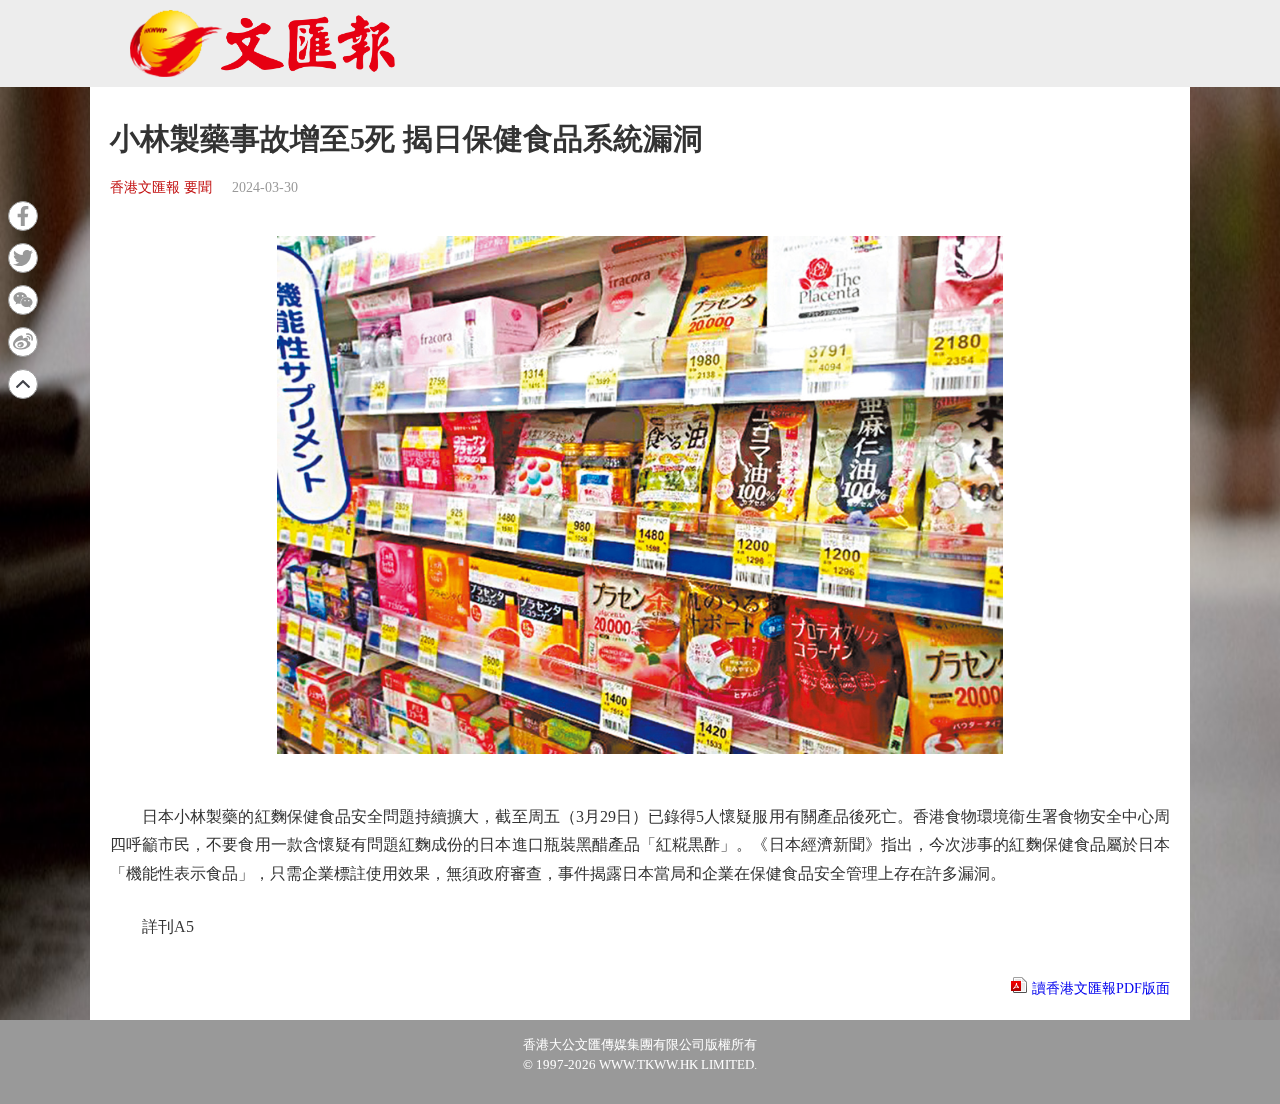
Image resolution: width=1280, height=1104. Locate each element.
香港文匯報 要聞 (161, 187)
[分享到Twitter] (23, 258)
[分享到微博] (23, 342)
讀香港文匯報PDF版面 (1101, 988)
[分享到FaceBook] (23, 216)
